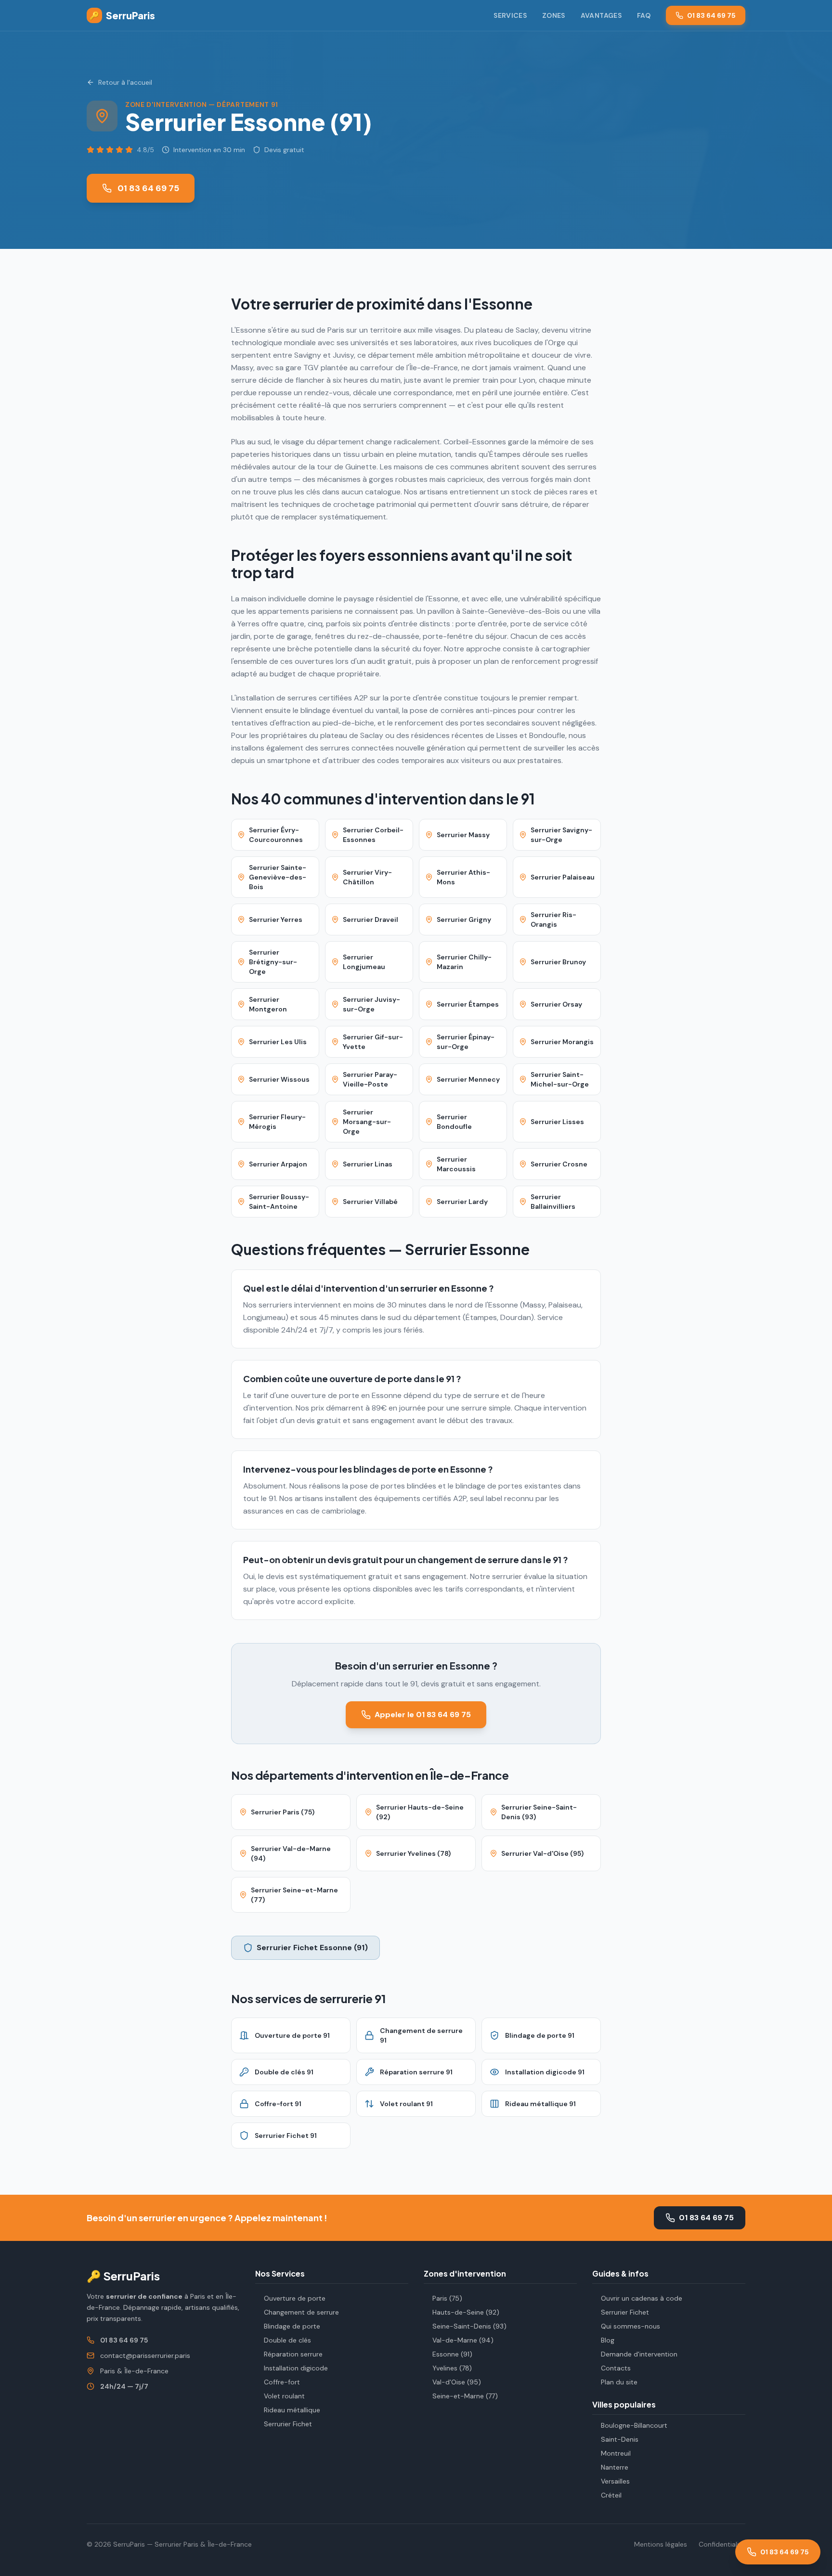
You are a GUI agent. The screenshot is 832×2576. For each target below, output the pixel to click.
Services (510, 15)
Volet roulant (284, 2396)
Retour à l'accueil (125, 82)
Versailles (615, 2481)
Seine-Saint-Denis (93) (469, 2326)
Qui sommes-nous (630, 2326)
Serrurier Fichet (288, 2424)
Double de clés (287, 2340)
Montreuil (616, 2453)
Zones (554, 15)
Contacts (616, 2368)
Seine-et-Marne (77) (465, 2396)
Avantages (601, 15)
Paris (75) (447, 2298)
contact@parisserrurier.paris (145, 2356)
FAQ (644, 15)
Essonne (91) (452, 2354)
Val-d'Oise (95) (457, 2382)
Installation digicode (296, 2368)
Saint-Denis (620, 2439)
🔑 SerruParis (123, 2276)
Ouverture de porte (295, 2298)
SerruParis (122, 15)
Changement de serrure (301, 2312)
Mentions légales (661, 2544)
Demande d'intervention (639, 2354)
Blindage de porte (292, 2326)
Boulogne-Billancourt (634, 2425)
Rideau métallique (292, 2410)
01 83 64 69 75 (711, 15)
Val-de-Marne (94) (463, 2340)
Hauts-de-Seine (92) (466, 2312)
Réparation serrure (293, 2354)
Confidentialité (722, 2544)
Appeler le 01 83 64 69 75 (423, 1715)
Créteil (611, 2495)
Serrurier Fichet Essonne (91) (312, 1948)
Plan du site (619, 2382)
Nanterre (615, 2467)
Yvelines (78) (452, 2368)
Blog (608, 2340)
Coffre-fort (282, 2382)
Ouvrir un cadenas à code (642, 2298)
